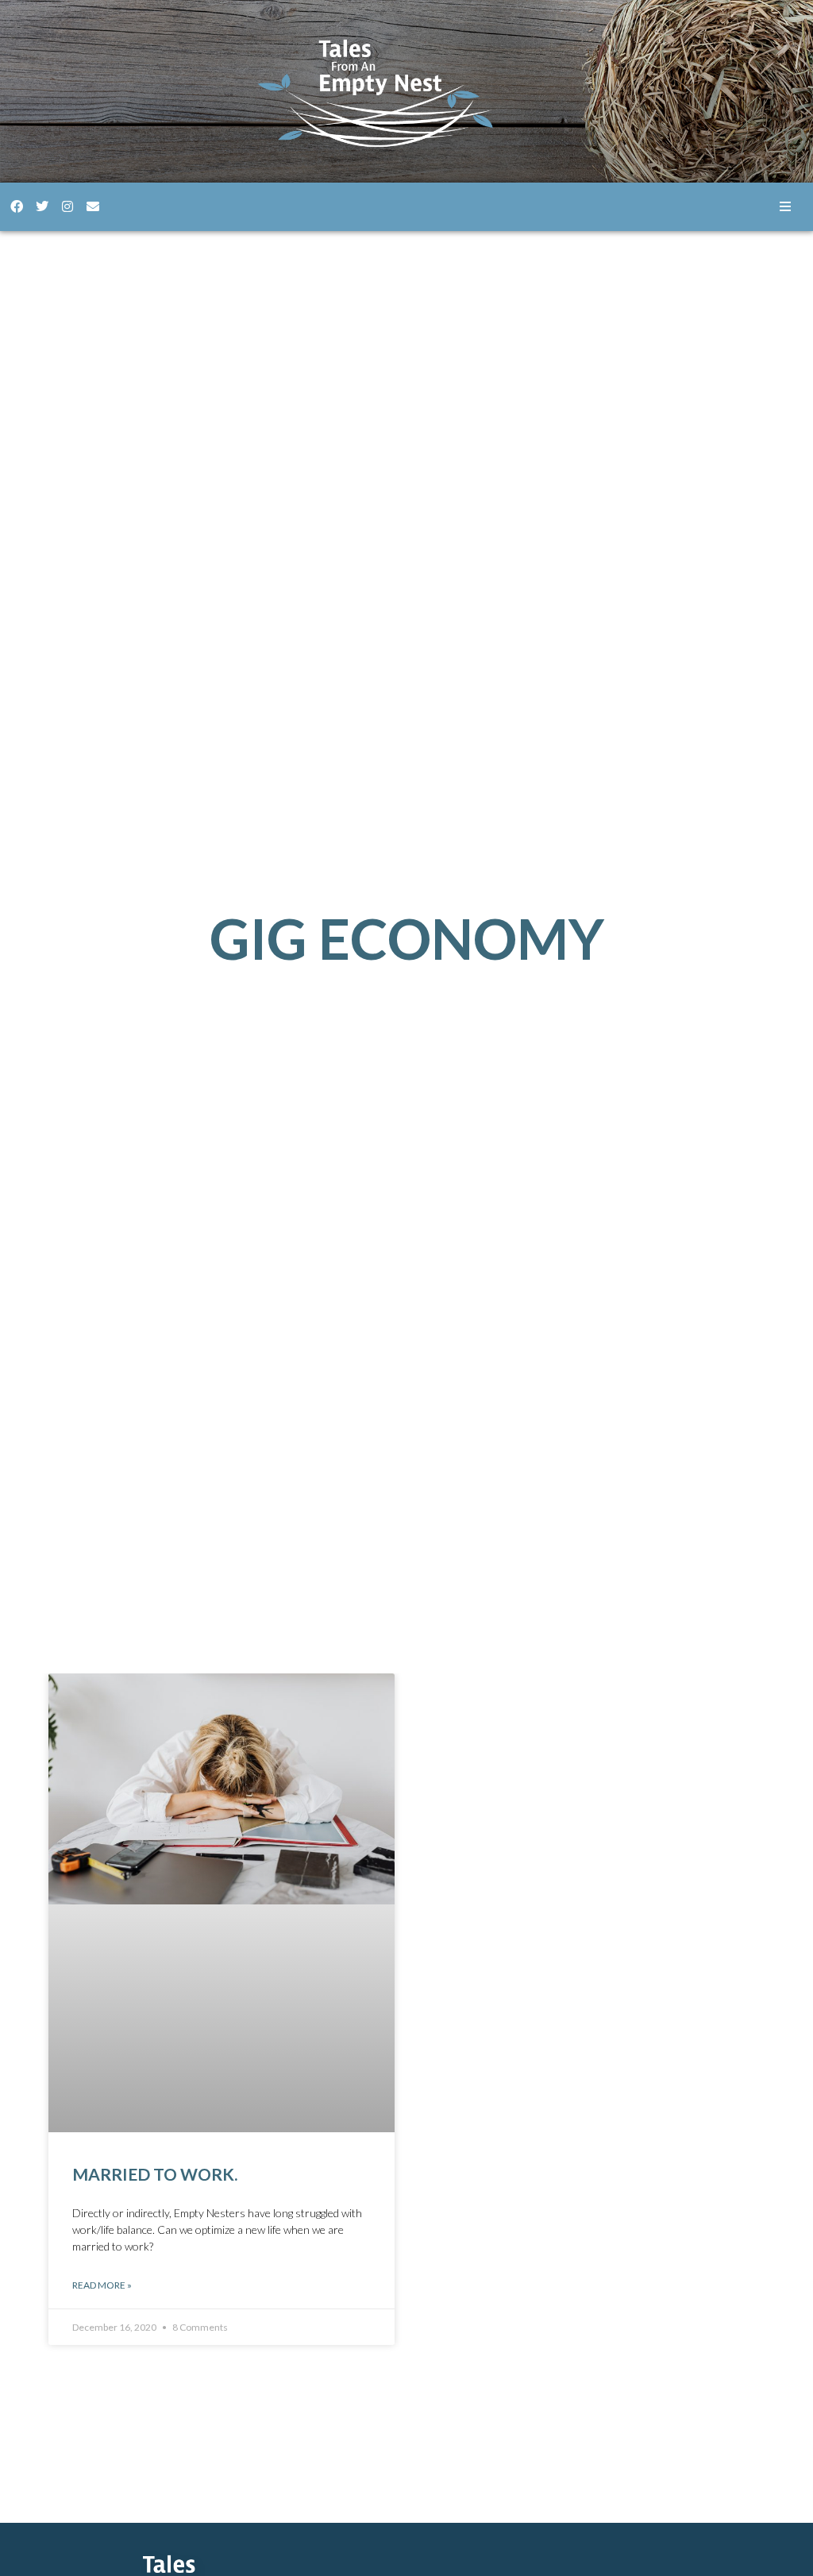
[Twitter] (42, 206)
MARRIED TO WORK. (155, 2174)
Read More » (102, 2285)
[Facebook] (17, 206)
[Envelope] (93, 206)
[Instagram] (67, 206)
